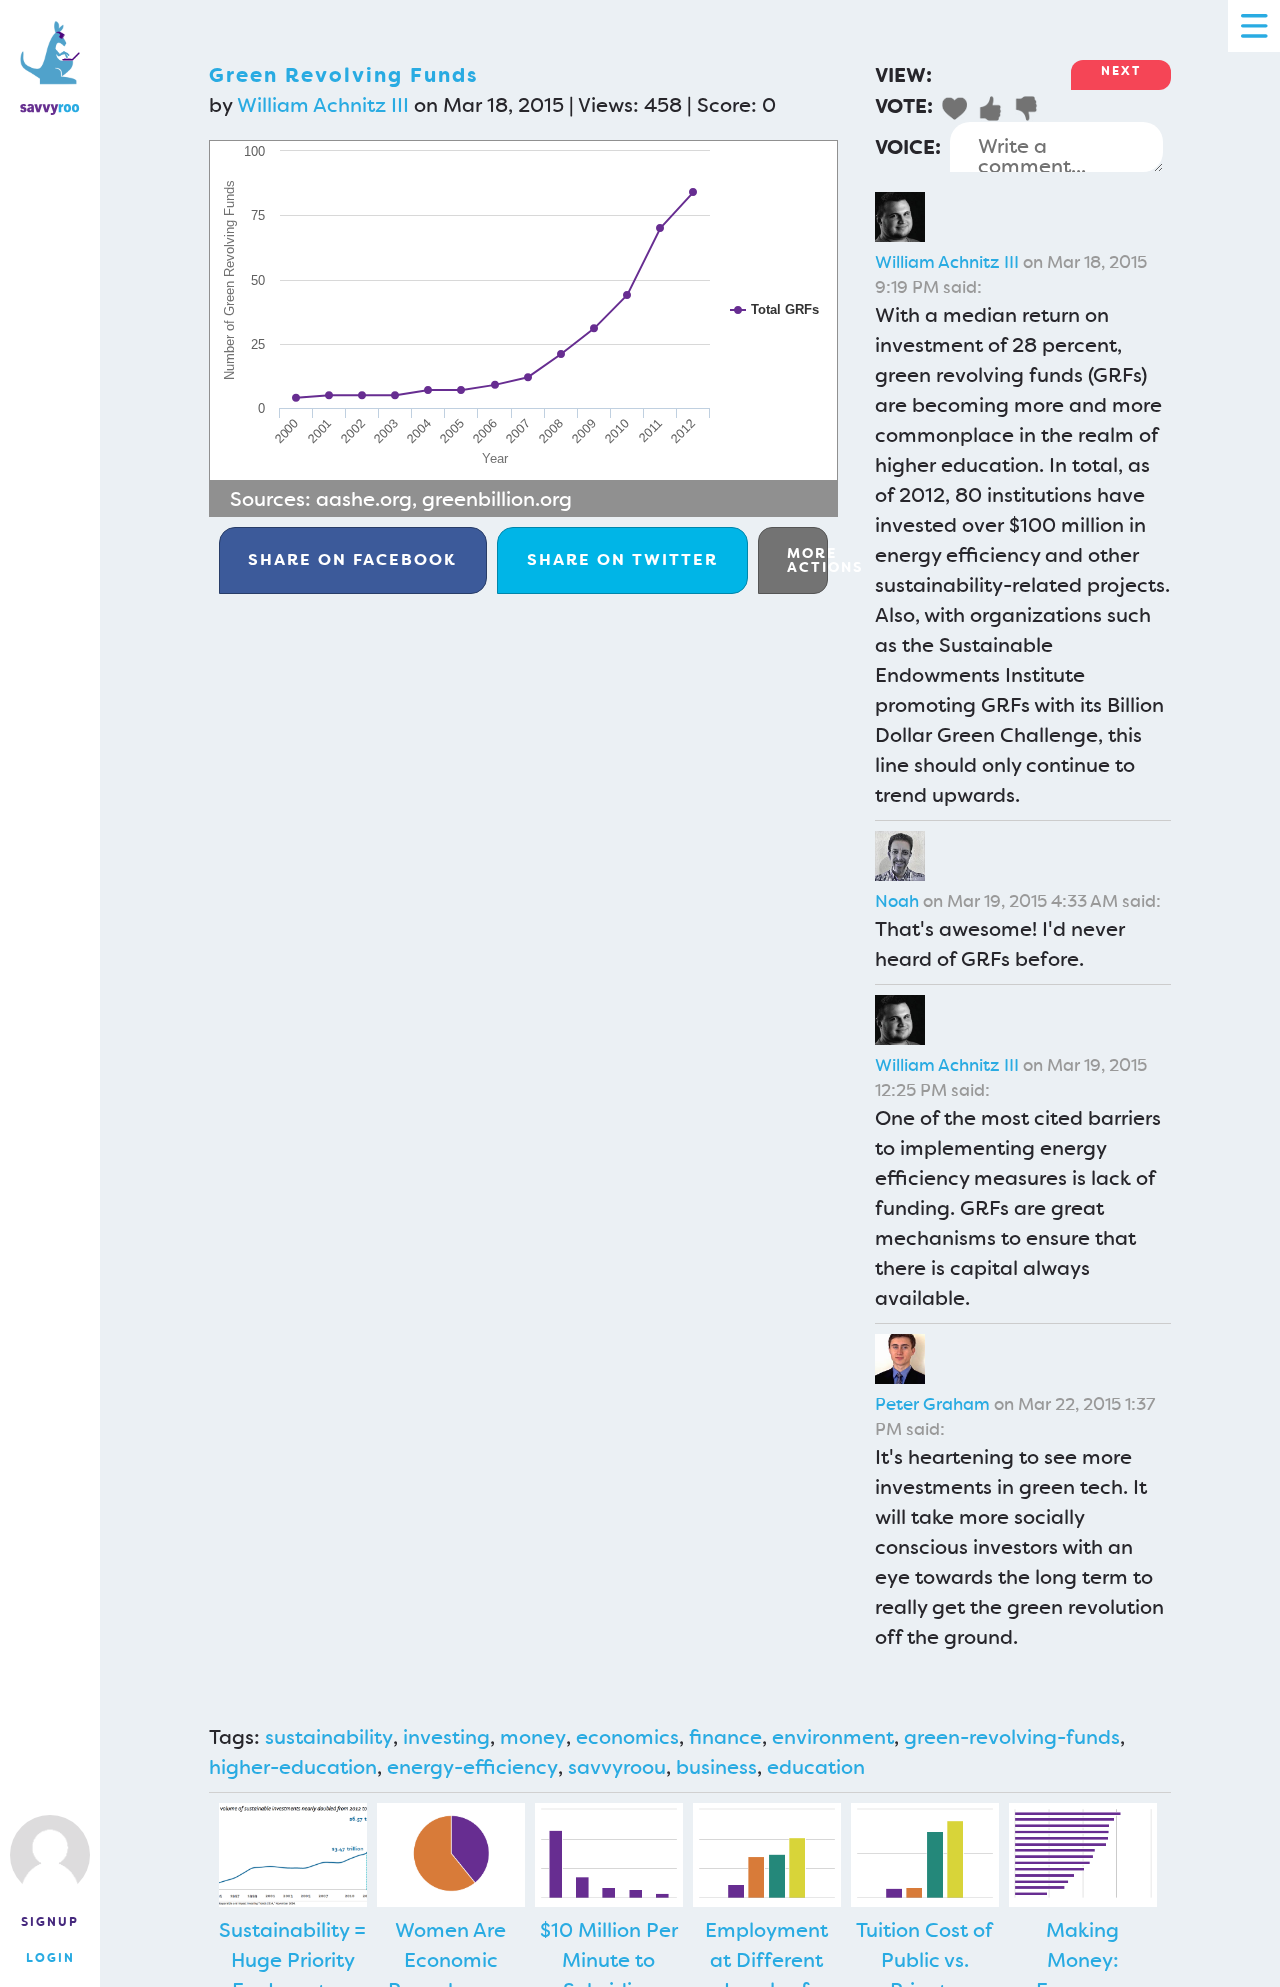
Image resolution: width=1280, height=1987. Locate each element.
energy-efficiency (472, 1767)
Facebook (352, 559)
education (816, 1767)
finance (725, 1737)
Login (50, 1958)
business (716, 1767)
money (533, 1737)
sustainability (329, 1737)
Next (1121, 71)
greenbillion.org (497, 499)
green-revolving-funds (1012, 1737)
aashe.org (364, 499)
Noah (897, 901)
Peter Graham (932, 1404)
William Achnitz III (323, 105)
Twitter (622, 559)
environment (833, 1737)
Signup (50, 1922)
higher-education (293, 1767)
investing (446, 1737)
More (807, 560)
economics (627, 1737)
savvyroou (617, 1767)
